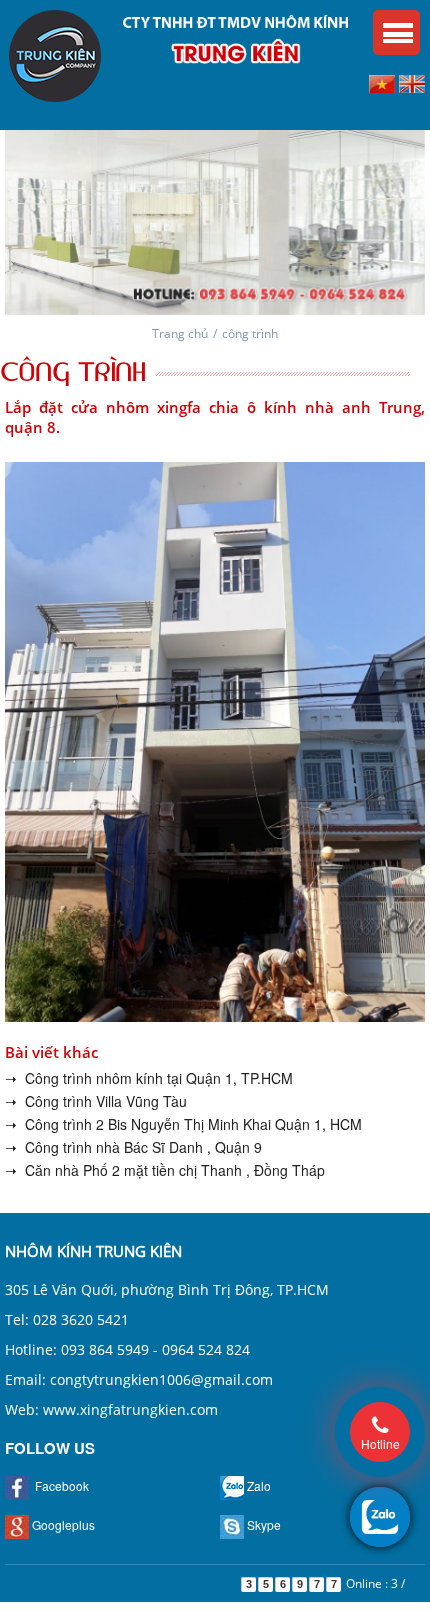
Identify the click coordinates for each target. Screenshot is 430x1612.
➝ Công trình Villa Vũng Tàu (96, 1101)
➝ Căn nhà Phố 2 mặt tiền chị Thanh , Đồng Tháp (165, 1170)
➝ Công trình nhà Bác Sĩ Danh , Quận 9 (133, 1147)
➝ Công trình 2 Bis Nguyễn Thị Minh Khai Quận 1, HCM (183, 1124)
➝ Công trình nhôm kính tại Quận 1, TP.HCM (149, 1078)
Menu (396, 32)
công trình (250, 333)
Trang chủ (180, 333)
